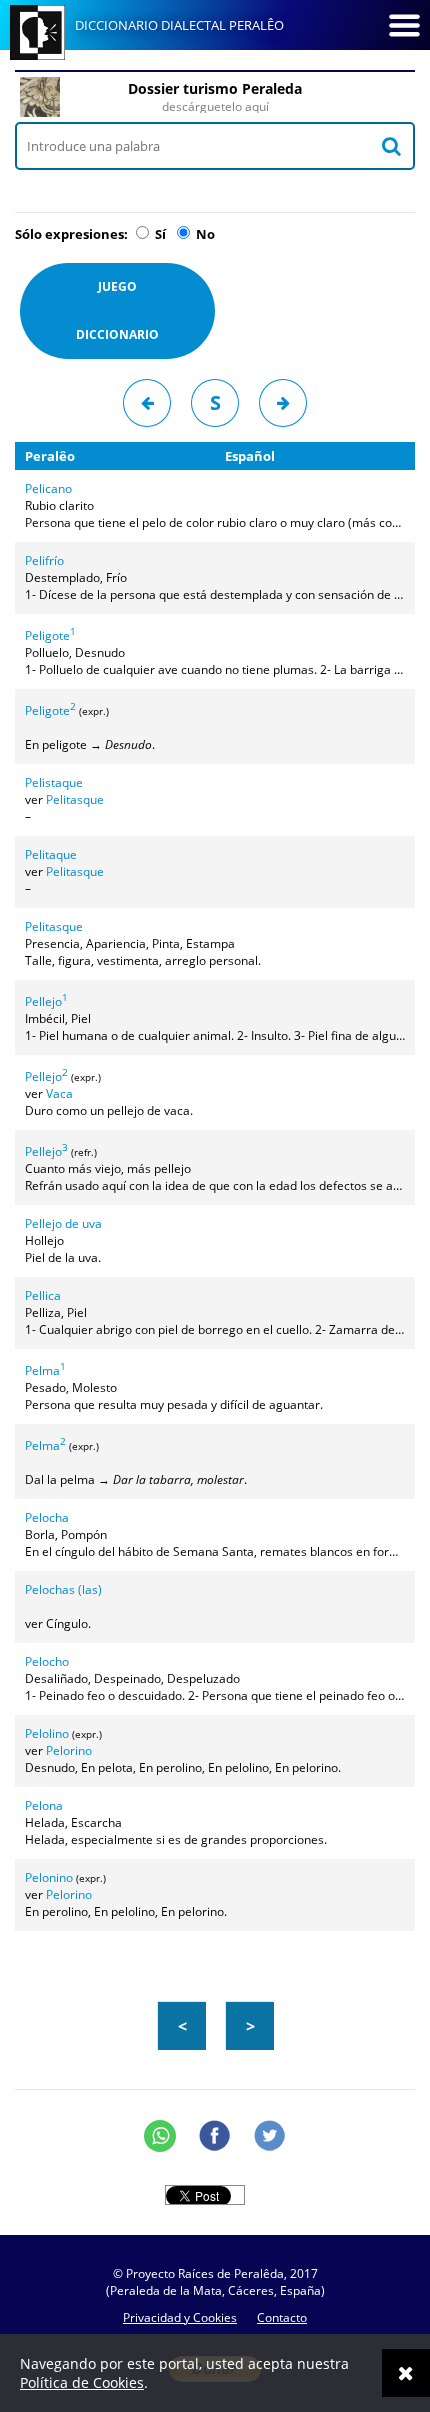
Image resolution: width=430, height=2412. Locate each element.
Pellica (43, 1295)
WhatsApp (160, 2136)
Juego (117, 310)
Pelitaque (51, 854)
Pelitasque (75, 799)
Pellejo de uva (63, 1223)
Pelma (45, 1370)
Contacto (282, 2317)
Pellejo (46, 1001)
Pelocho (47, 1661)
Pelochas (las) (63, 1589)
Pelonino (49, 1877)
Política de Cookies (82, 2382)
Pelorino (69, 1750)
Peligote (50, 635)
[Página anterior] (147, 403)
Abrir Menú (404, 25)
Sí (159, 234)
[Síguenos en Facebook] (215, 2136)
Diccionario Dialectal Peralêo (179, 25)
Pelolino (47, 1733)
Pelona (44, 1805)
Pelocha (47, 1517)
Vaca (59, 1093)
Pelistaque (54, 782)
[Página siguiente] (283, 403)
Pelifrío (44, 560)
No (204, 234)
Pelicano (48, 488)
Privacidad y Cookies (180, 2317)
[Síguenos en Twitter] (270, 2136)
